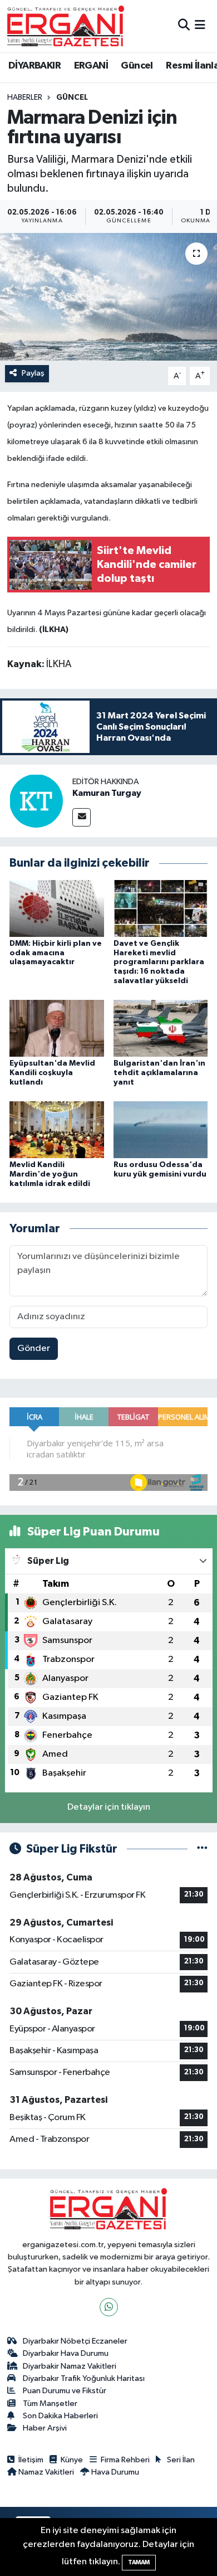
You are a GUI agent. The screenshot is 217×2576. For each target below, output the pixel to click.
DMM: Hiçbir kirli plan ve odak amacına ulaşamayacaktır (56, 953)
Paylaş (33, 373)
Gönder (34, 1348)
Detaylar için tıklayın (109, 1807)
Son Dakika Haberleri (60, 2416)
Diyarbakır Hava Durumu (66, 2353)
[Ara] (184, 26)
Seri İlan (181, 2460)
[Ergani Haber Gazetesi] (66, 26)
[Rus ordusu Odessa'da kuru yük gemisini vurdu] (161, 1129)
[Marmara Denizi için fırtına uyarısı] (108, 297)
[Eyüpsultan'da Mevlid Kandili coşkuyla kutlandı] (57, 1028)
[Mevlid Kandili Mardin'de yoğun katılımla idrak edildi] (57, 1129)
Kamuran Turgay (107, 793)
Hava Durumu (115, 2472)
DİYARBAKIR (34, 66)
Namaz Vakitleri (46, 2472)
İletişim (31, 2460)
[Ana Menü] (200, 26)
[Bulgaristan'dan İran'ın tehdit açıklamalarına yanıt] (161, 1028)
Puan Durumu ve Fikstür (65, 2391)
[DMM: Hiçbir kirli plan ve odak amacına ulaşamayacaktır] (57, 908)
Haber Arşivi (45, 2428)
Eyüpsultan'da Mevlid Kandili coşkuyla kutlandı (52, 1073)
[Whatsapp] (109, 2307)
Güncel (137, 66)
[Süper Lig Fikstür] (202, 1849)
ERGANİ (91, 66)
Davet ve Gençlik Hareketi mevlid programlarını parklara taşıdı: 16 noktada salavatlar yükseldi (159, 962)
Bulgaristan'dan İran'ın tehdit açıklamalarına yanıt (159, 1073)
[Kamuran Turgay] (36, 801)
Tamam (139, 2562)
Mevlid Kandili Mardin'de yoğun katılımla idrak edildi (50, 1174)
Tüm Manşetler (50, 2404)
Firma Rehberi (125, 2460)
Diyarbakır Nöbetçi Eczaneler (75, 2341)
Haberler (25, 98)
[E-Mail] (82, 817)
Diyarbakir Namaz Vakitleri (70, 2366)
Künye (72, 2460)
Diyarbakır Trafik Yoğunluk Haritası (84, 2378)
